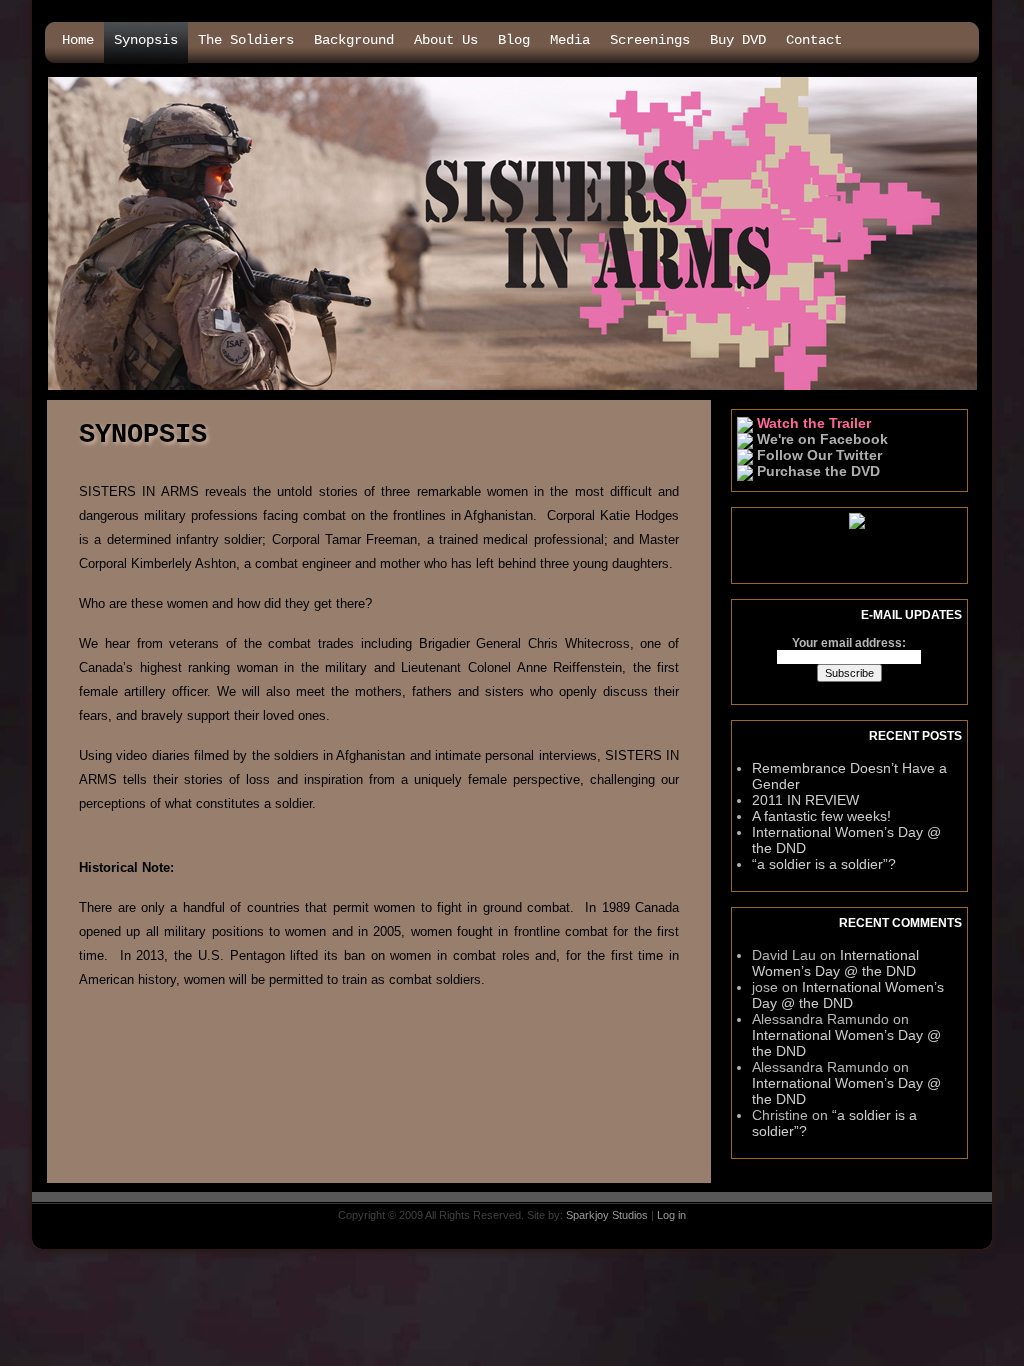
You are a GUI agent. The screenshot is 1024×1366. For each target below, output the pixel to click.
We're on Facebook (820, 439)
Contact (814, 40)
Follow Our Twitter (817, 455)
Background (354, 40)
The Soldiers (246, 40)
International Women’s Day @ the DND (835, 963)
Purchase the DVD (816, 471)
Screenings (650, 40)
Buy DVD (738, 40)
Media (570, 40)
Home (78, 40)
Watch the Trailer (812, 423)
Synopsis (146, 40)
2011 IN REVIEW (805, 800)
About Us (446, 40)
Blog (514, 40)
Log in (671, 1215)
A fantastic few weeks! (821, 816)
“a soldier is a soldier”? (824, 864)
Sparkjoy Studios (607, 1215)
